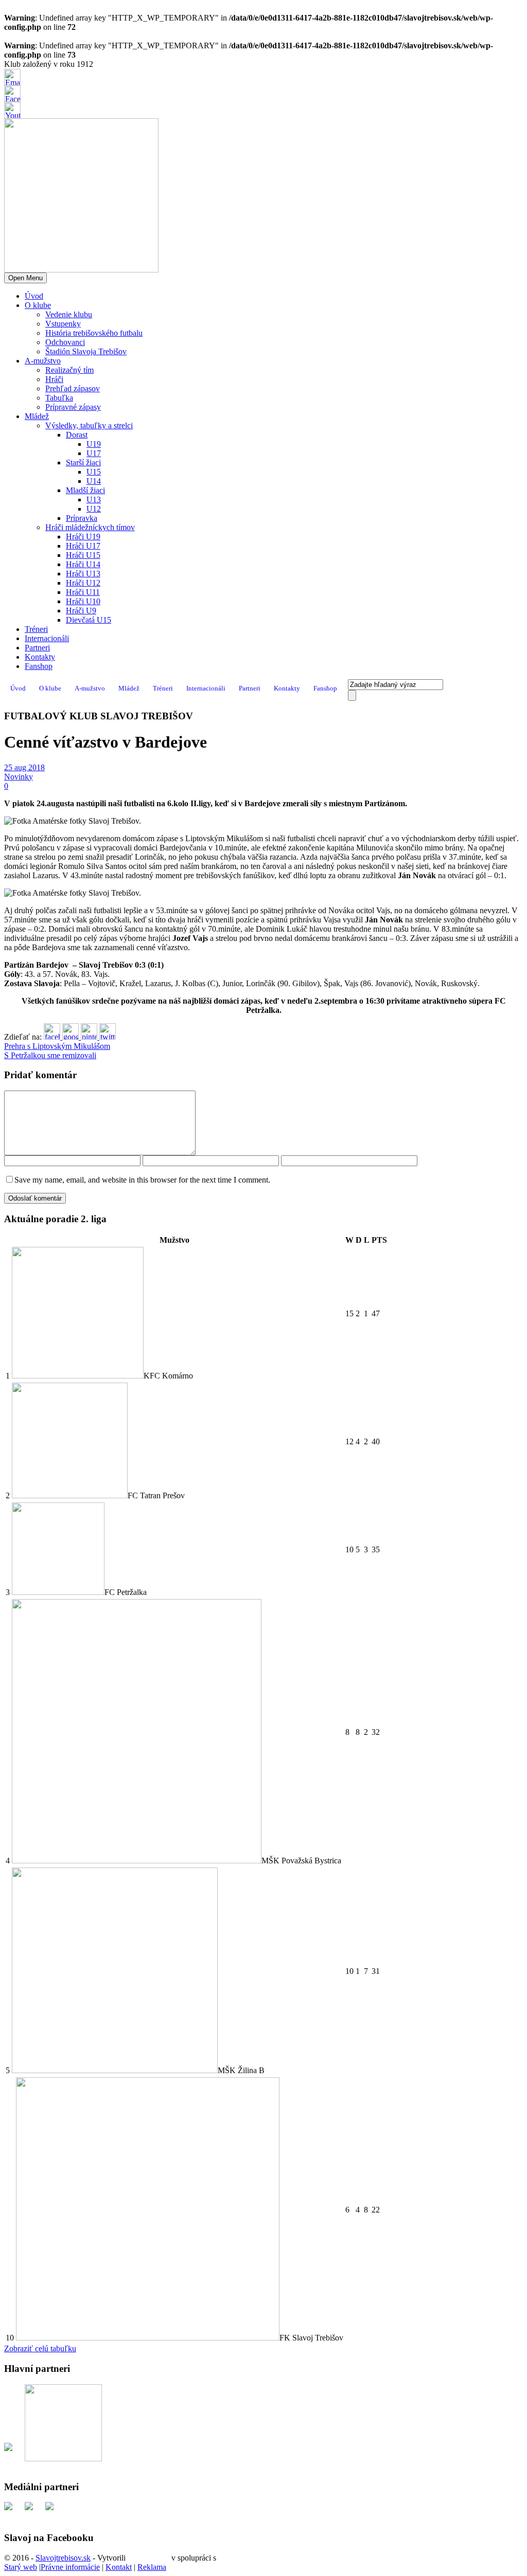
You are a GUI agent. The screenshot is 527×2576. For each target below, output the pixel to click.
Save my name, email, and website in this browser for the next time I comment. (142, 1180)
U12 (94, 509)
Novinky (19, 777)
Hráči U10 (83, 601)
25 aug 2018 (24, 767)
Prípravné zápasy (73, 407)
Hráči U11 (83, 592)
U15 (94, 472)
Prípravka (82, 518)
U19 (94, 444)
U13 (94, 500)
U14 (94, 481)
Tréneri (36, 629)
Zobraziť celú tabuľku (40, 2348)
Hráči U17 (83, 546)
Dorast (77, 435)
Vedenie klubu (69, 314)
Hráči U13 (83, 574)
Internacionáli (47, 638)
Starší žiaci (83, 462)
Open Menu (25, 278)
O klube (38, 305)
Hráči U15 (83, 555)
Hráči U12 (83, 583)
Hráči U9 (81, 611)
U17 (94, 453)
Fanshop (39, 666)
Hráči (54, 379)
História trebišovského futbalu (94, 333)
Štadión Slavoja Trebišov (86, 351)
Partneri (37, 648)
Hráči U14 (83, 564)
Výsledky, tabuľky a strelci (89, 425)
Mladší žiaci (85, 490)
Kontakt (119, 2567)
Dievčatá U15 (89, 620)
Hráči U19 (83, 537)
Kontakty (40, 657)
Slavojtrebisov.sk (63, 2558)
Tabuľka (59, 398)
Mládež (37, 416)
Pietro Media (148, 2558)
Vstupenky (63, 324)
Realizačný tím (69, 370)
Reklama (152, 2567)
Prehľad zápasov (73, 388)
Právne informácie (70, 2567)
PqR (225, 2558)
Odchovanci (65, 342)
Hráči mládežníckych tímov (90, 527)
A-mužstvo (43, 361)
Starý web (21, 2567)
